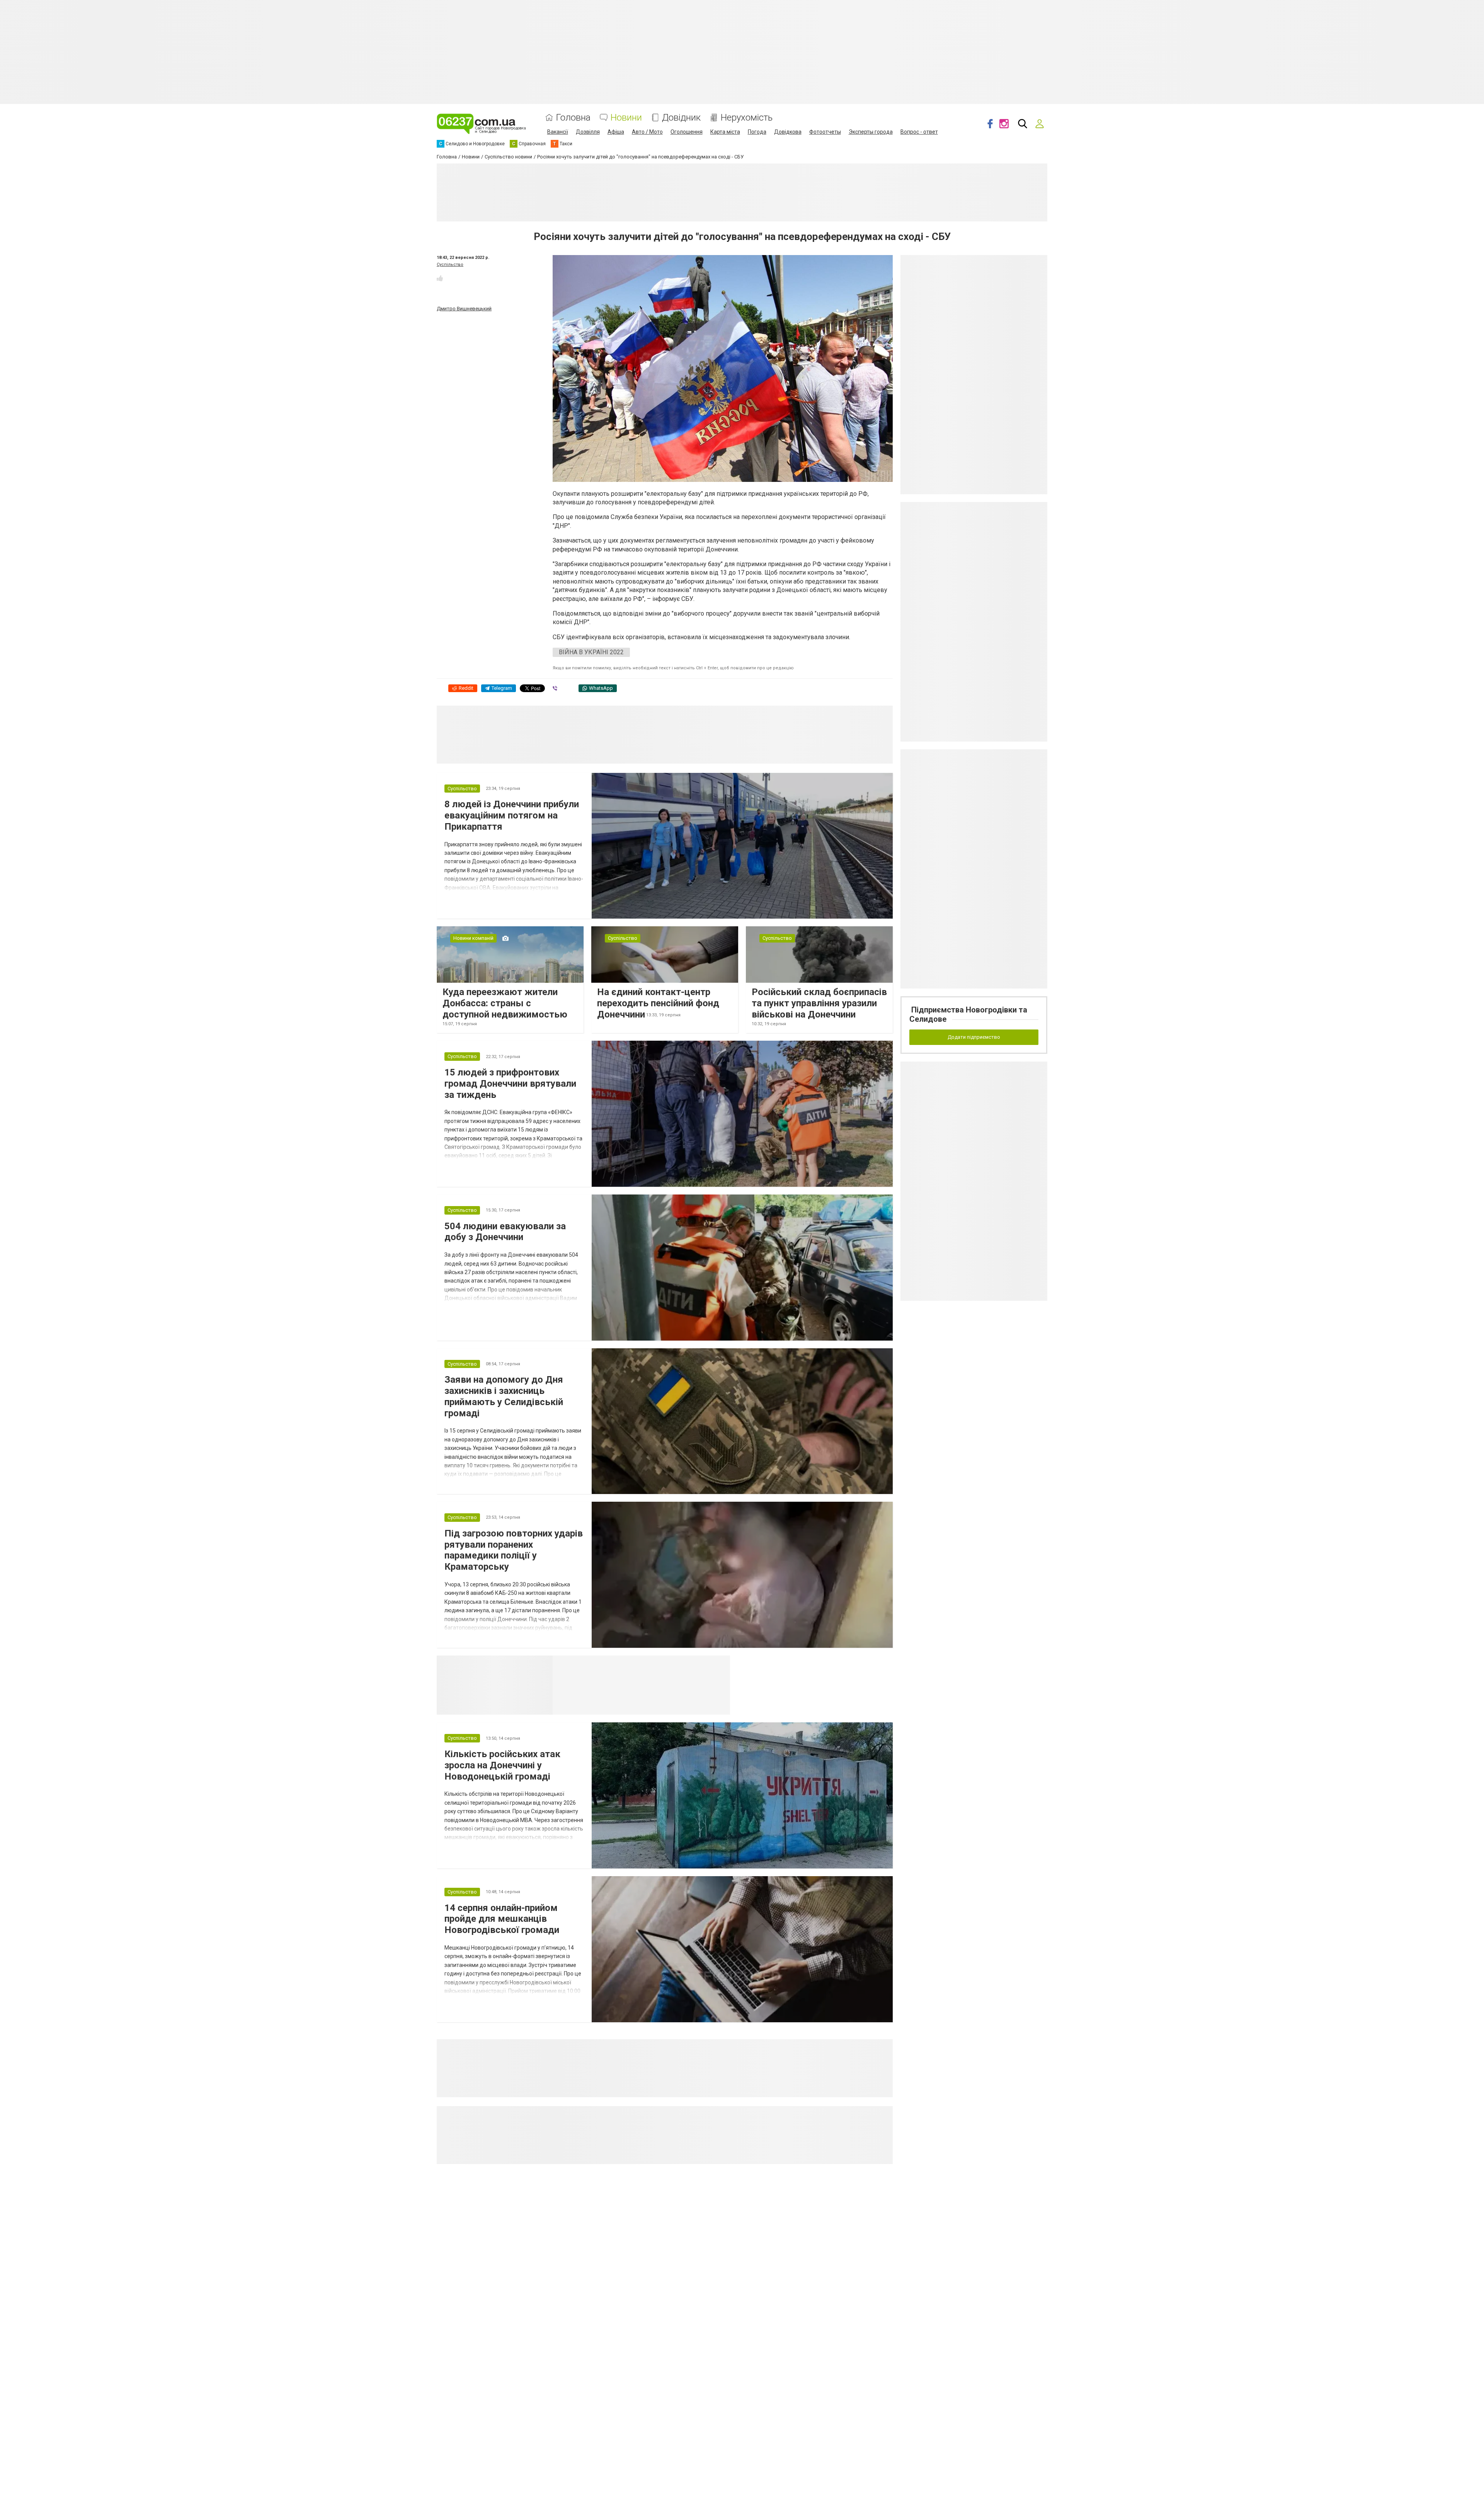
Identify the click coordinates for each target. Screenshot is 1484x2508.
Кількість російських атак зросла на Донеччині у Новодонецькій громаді (502, 1765)
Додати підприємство (974, 1037)
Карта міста (725, 132)
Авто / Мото (647, 132)
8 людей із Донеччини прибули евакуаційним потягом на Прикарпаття (512, 815)
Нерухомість (747, 118)
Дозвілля (588, 132)
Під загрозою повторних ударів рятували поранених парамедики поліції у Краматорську (514, 1550)
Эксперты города (871, 132)
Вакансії (558, 132)
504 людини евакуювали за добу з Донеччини (505, 1232)
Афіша (616, 132)
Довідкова (788, 132)
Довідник (681, 118)
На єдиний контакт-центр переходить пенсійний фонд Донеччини (658, 1003)
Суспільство (450, 265)
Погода (757, 132)
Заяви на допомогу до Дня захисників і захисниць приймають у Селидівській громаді (504, 1396)
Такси (719, 1665)
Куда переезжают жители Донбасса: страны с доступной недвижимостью (505, 1003)
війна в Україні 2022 (591, 652)
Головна (573, 118)
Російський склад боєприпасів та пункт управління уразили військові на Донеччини (819, 1003)
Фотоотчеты (825, 132)
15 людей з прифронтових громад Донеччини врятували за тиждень (510, 1084)
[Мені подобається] (440, 278)
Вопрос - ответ (919, 132)
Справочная (675, 1665)
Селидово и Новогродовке (604, 1665)
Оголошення (687, 132)
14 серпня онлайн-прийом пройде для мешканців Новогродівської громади (502, 1919)
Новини (626, 118)
